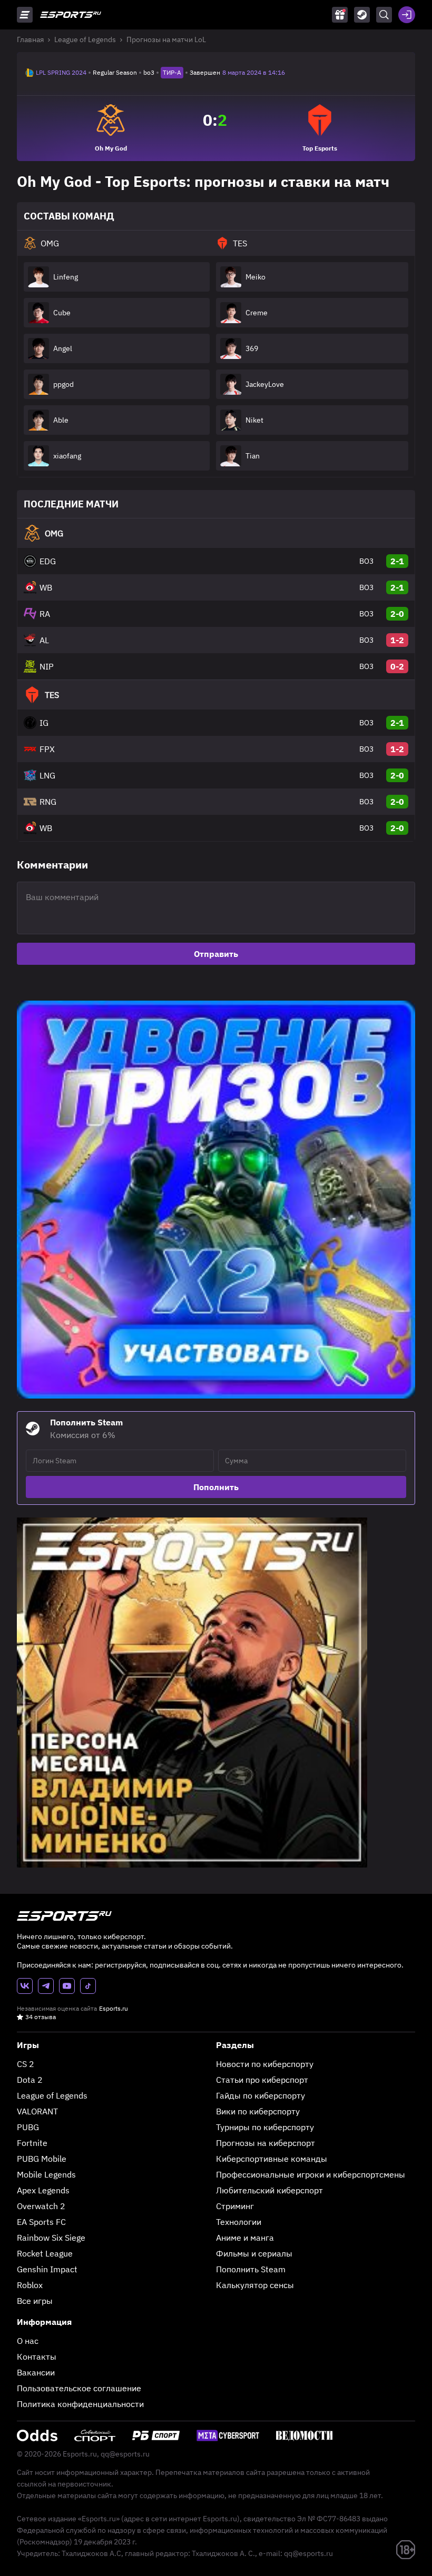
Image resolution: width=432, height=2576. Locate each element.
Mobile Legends (46, 2174)
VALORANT (37, 2111)
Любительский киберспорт (269, 2190)
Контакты (37, 2357)
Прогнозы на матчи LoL (166, 39)
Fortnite (32, 2143)
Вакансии (36, 2372)
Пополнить (216, 1487)
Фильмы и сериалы (254, 2253)
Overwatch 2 (41, 2206)
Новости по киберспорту (265, 2064)
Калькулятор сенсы (255, 2285)
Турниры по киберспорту (265, 2127)
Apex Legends (43, 2190)
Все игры (35, 2301)
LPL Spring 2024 (61, 72)
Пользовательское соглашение (79, 2388)
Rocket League (45, 2253)
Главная (30, 39)
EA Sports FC (41, 2222)
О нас (28, 2341)
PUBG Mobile (42, 2159)
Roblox (30, 2285)
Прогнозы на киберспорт (266, 2143)
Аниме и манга (245, 2238)
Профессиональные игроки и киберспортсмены (311, 2174)
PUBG (28, 2127)
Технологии (239, 2222)
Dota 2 (30, 2080)
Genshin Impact (47, 2269)
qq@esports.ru (125, 2454)
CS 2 (26, 2064)
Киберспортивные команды (272, 2159)
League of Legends (85, 39)
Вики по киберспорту (258, 2111)
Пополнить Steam (251, 2269)
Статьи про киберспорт (262, 2080)
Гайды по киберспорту (261, 2095)
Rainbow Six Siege (51, 2238)
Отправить (216, 954)
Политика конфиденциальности (80, 2404)
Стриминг (235, 2206)
